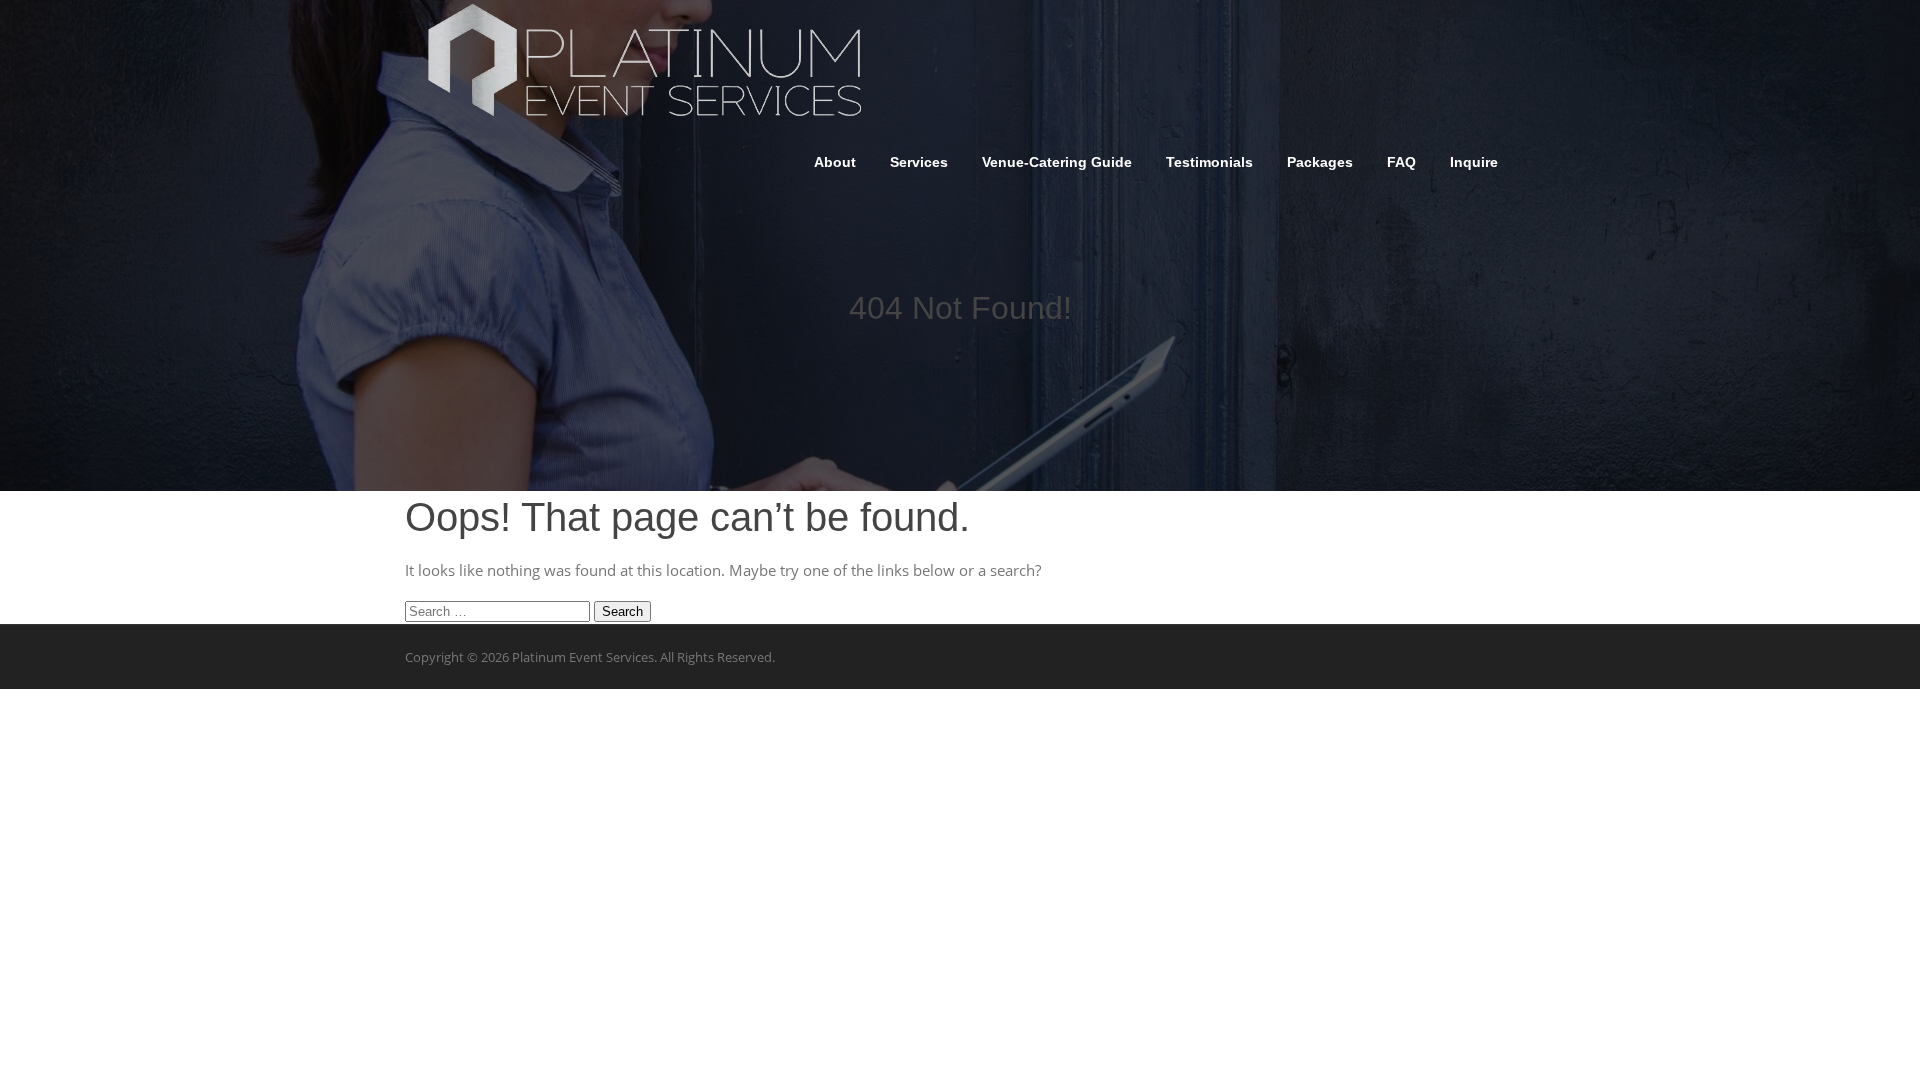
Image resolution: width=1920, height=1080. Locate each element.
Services (919, 162)
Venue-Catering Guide (1057, 162)
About (835, 162)
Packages (1320, 162)
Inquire (1474, 162)
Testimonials (1209, 162)
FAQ (1401, 162)
